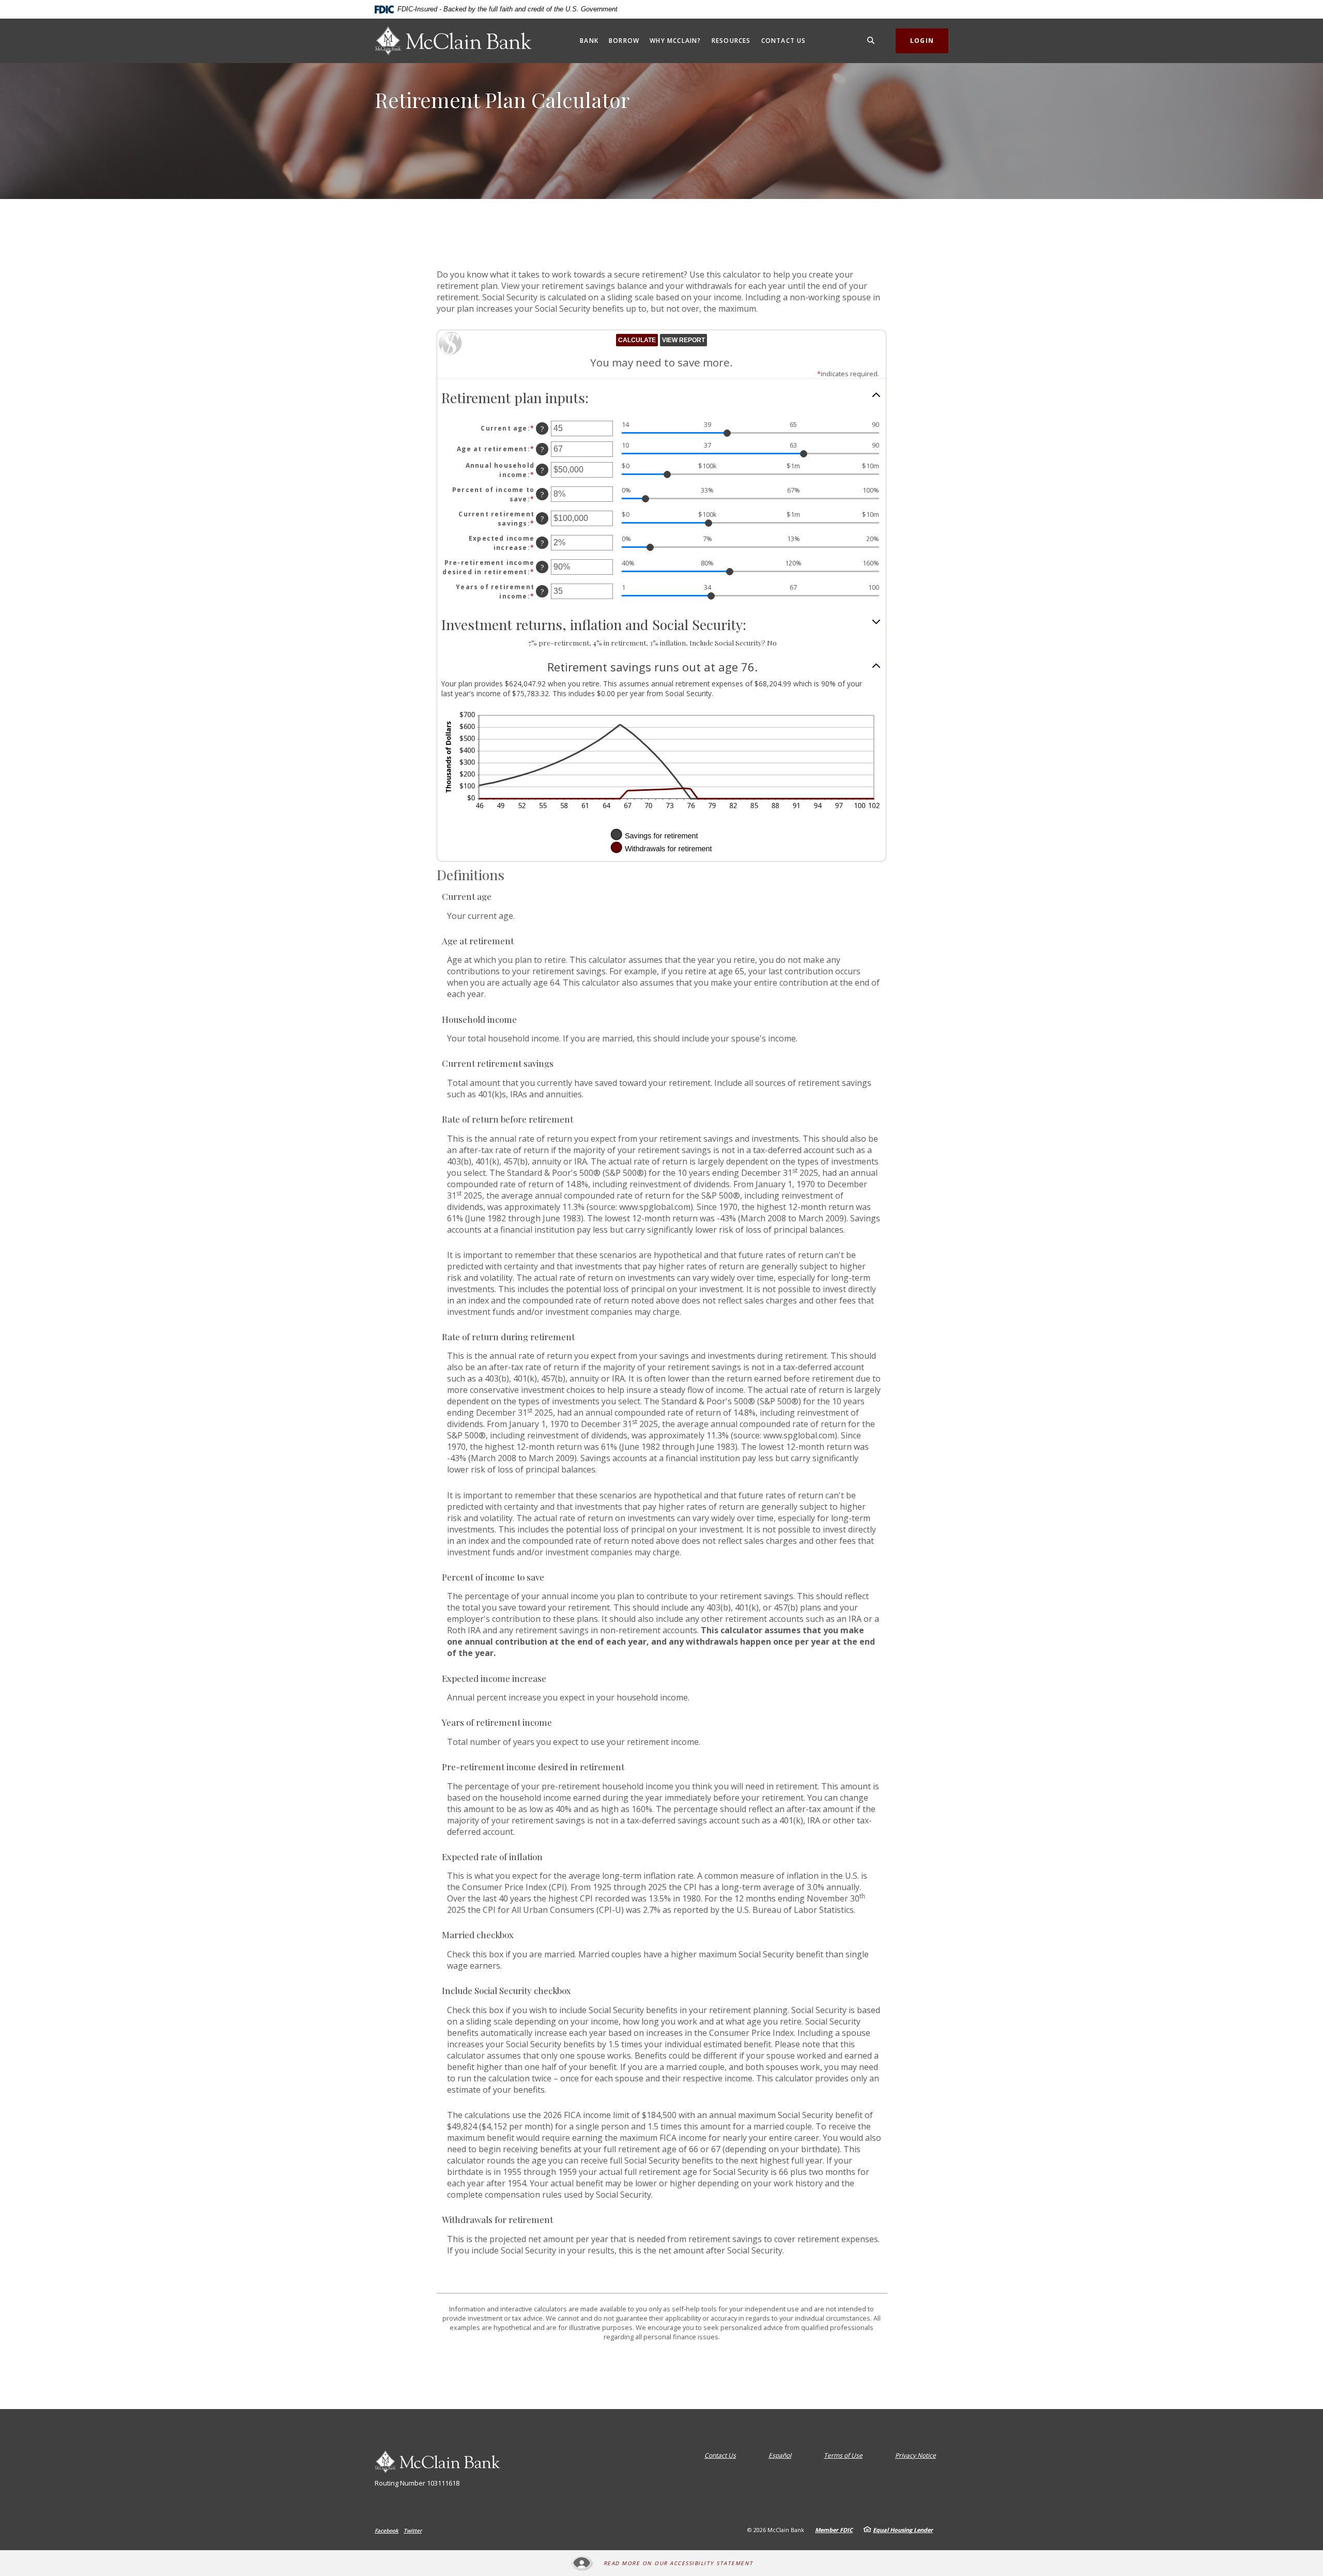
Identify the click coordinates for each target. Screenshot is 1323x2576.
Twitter (413, 2531)
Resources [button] (731, 41)
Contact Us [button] (784, 41)
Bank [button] (589, 41)
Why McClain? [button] (675, 41)
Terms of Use (843, 2455)
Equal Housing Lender (903, 2530)
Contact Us (720, 2455)
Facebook (387, 2531)
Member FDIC (834, 2530)
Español (780, 2455)
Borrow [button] (624, 41)
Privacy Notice (916, 2455)
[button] (661, 398)
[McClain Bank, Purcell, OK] (453, 41)
